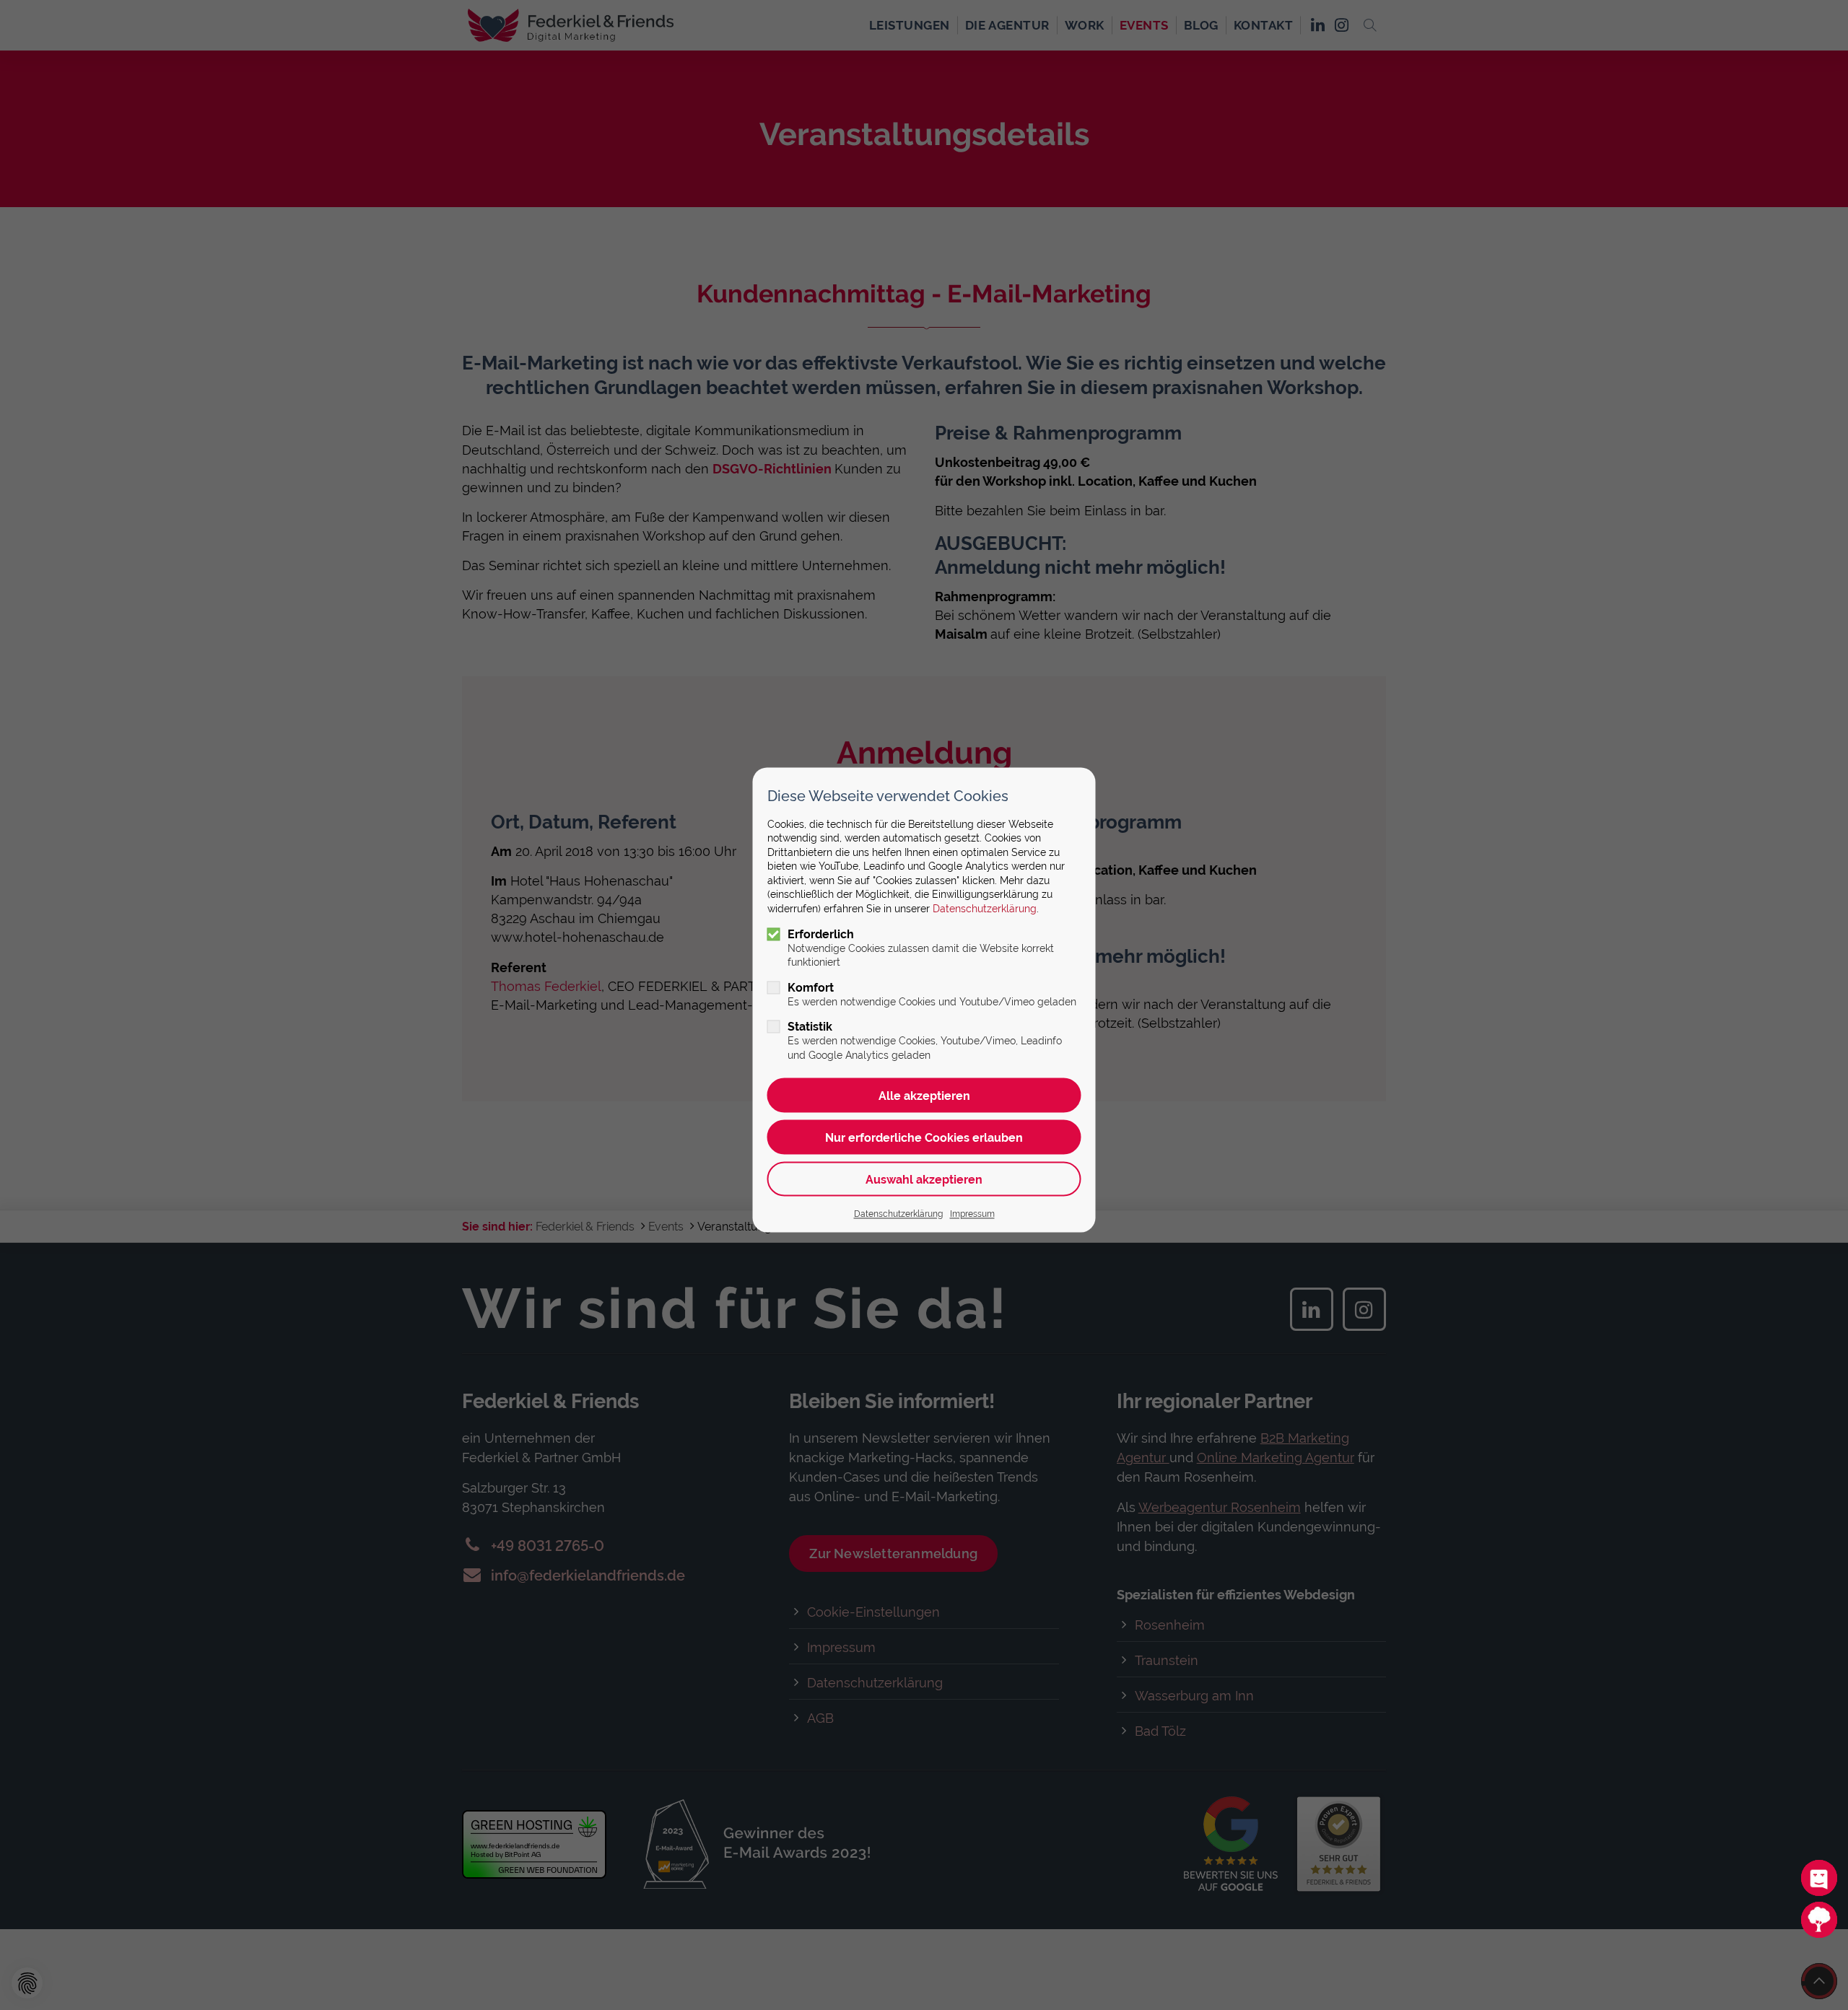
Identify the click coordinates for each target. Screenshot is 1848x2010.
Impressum (972, 1214)
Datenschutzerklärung (985, 909)
